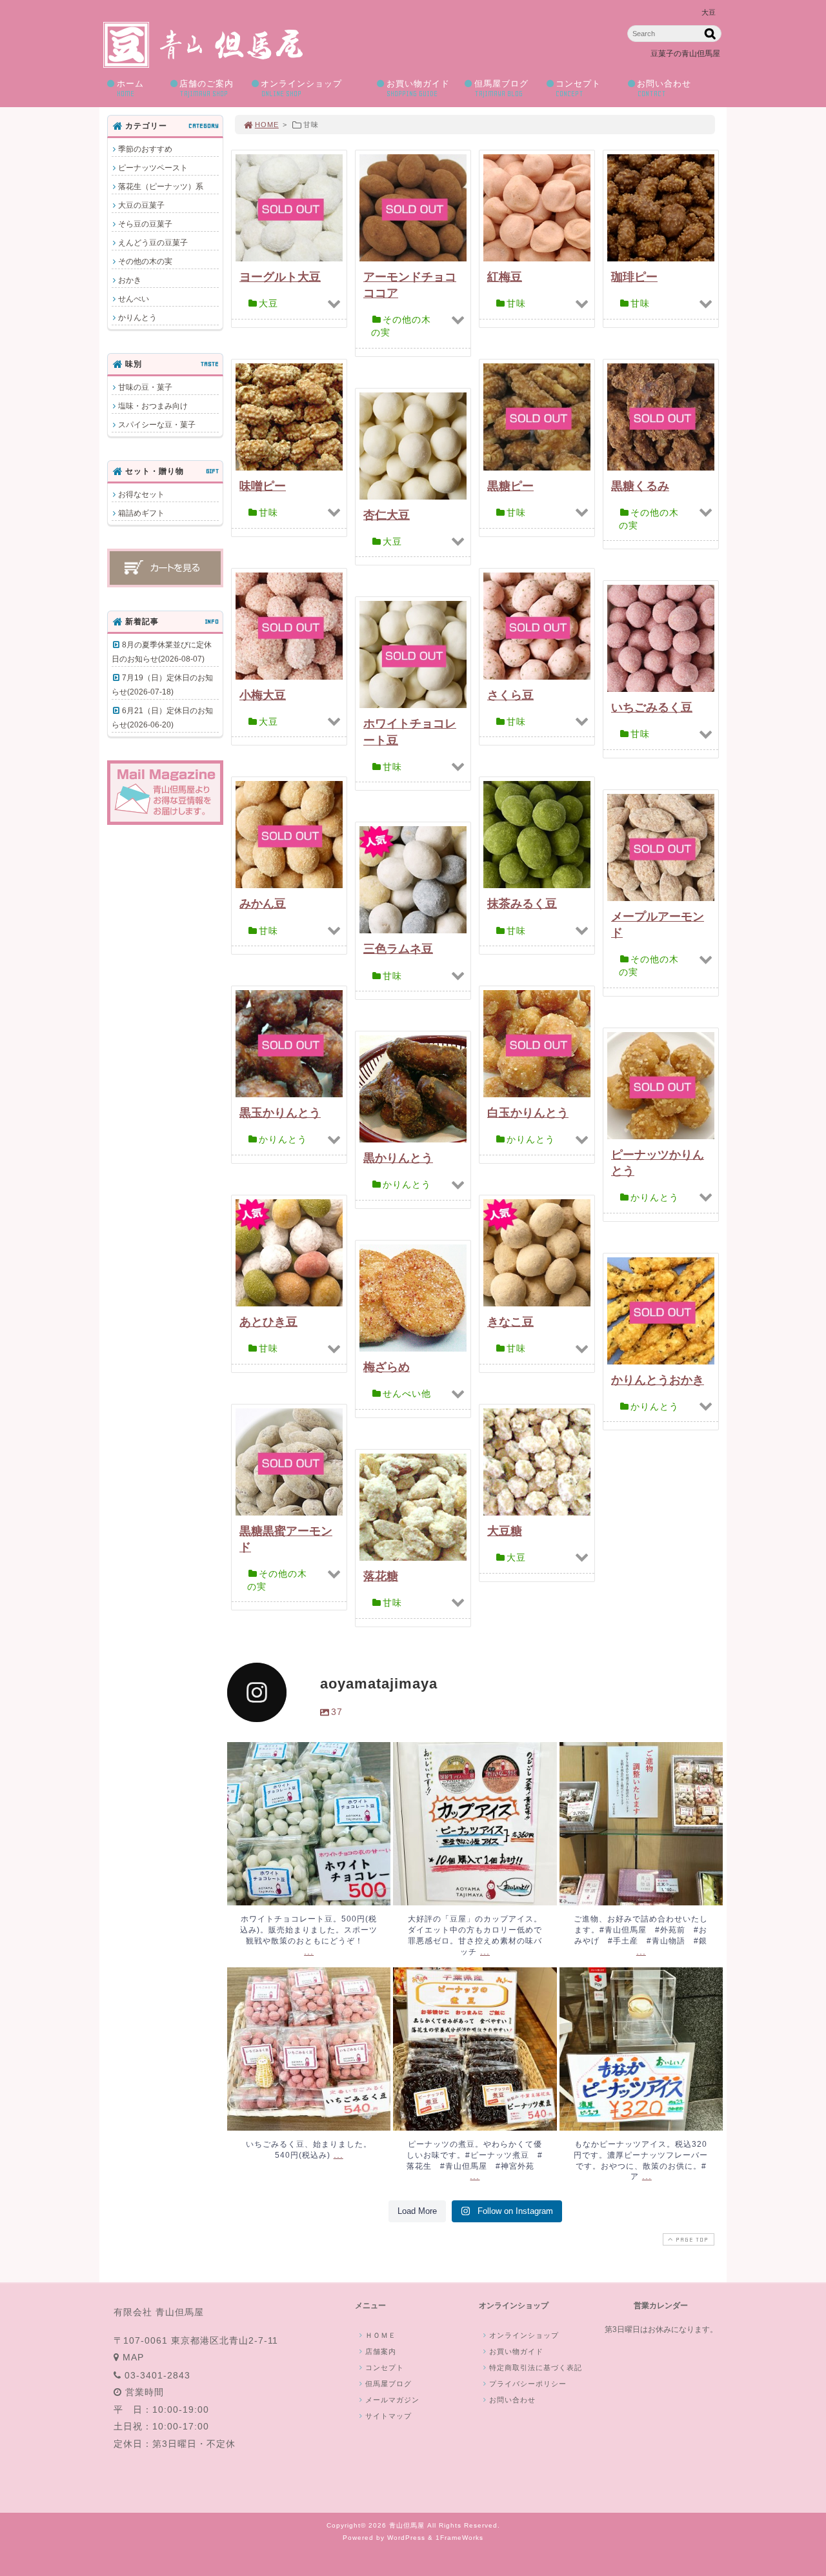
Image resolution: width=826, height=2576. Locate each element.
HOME (267, 125)
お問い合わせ (664, 88)
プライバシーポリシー (528, 2384)
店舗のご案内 (206, 88)
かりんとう (137, 318)
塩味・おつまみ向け (153, 406)
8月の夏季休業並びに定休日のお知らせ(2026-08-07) (162, 652)
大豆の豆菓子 (141, 205)
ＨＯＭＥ (381, 2335)
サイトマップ (388, 2416)
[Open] (309, 1824)
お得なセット (141, 494)
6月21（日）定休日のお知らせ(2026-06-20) (162, 718)
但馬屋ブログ (501, 88)
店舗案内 (381, 2351)
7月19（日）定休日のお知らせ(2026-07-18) (162, 685)
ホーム (130, 88)
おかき (130, 280)
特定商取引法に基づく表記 (536, 2368)
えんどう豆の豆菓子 (153, 243)
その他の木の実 (145, 261)
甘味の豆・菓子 (145, 387)
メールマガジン (392, 2400)
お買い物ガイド (418, 88)
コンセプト (578, 88)
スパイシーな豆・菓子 (157, 425)
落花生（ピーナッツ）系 (161, 187)
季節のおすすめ (145, 149)
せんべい (134, 299)
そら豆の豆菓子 (145, 224)
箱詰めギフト (141, 513)
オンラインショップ (301, 88)
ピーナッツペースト (153, 168)
